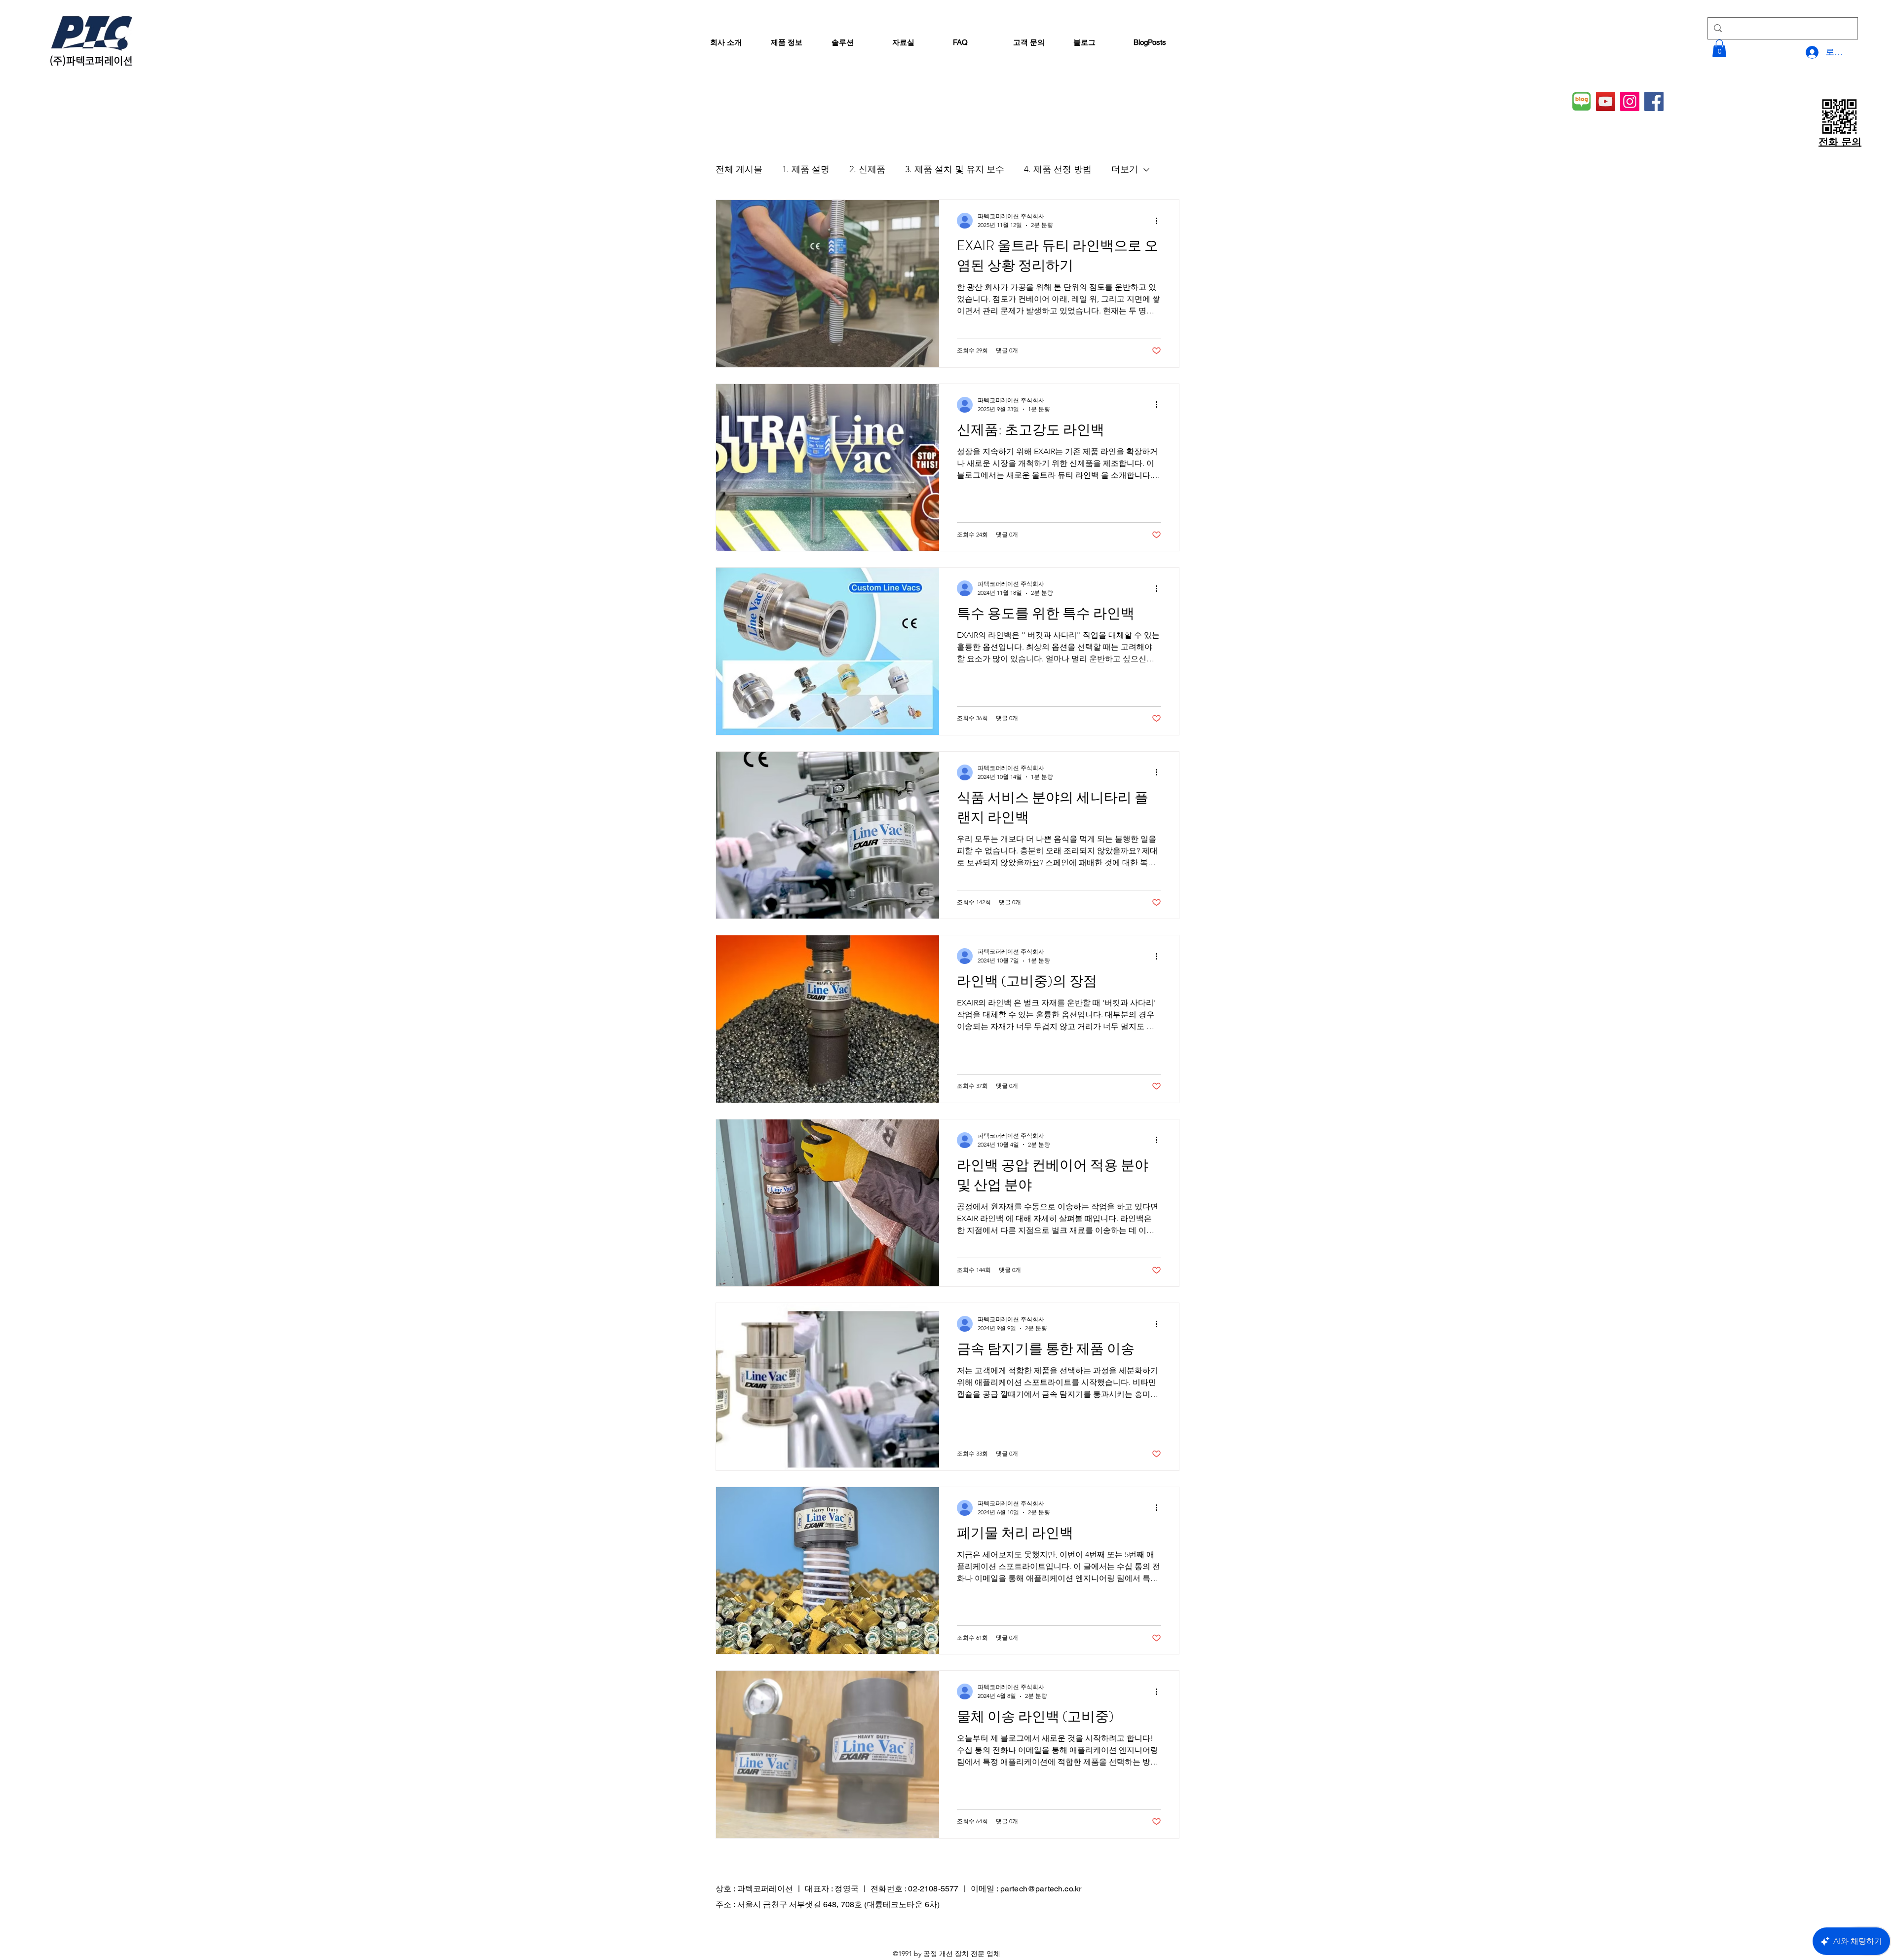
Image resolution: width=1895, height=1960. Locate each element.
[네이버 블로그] (1581, 101)
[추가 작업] (1160, 221)
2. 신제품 (867, 169)
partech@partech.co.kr (1041, 1889)
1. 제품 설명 (806, 169)
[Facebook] (1654, 101)
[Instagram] (1630, 101)
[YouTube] (1606, 101)
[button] (1719, 48)
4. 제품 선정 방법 (1058, 169)
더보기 (1125, 169)
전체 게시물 (739, 169)
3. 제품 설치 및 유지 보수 (955, 169)
